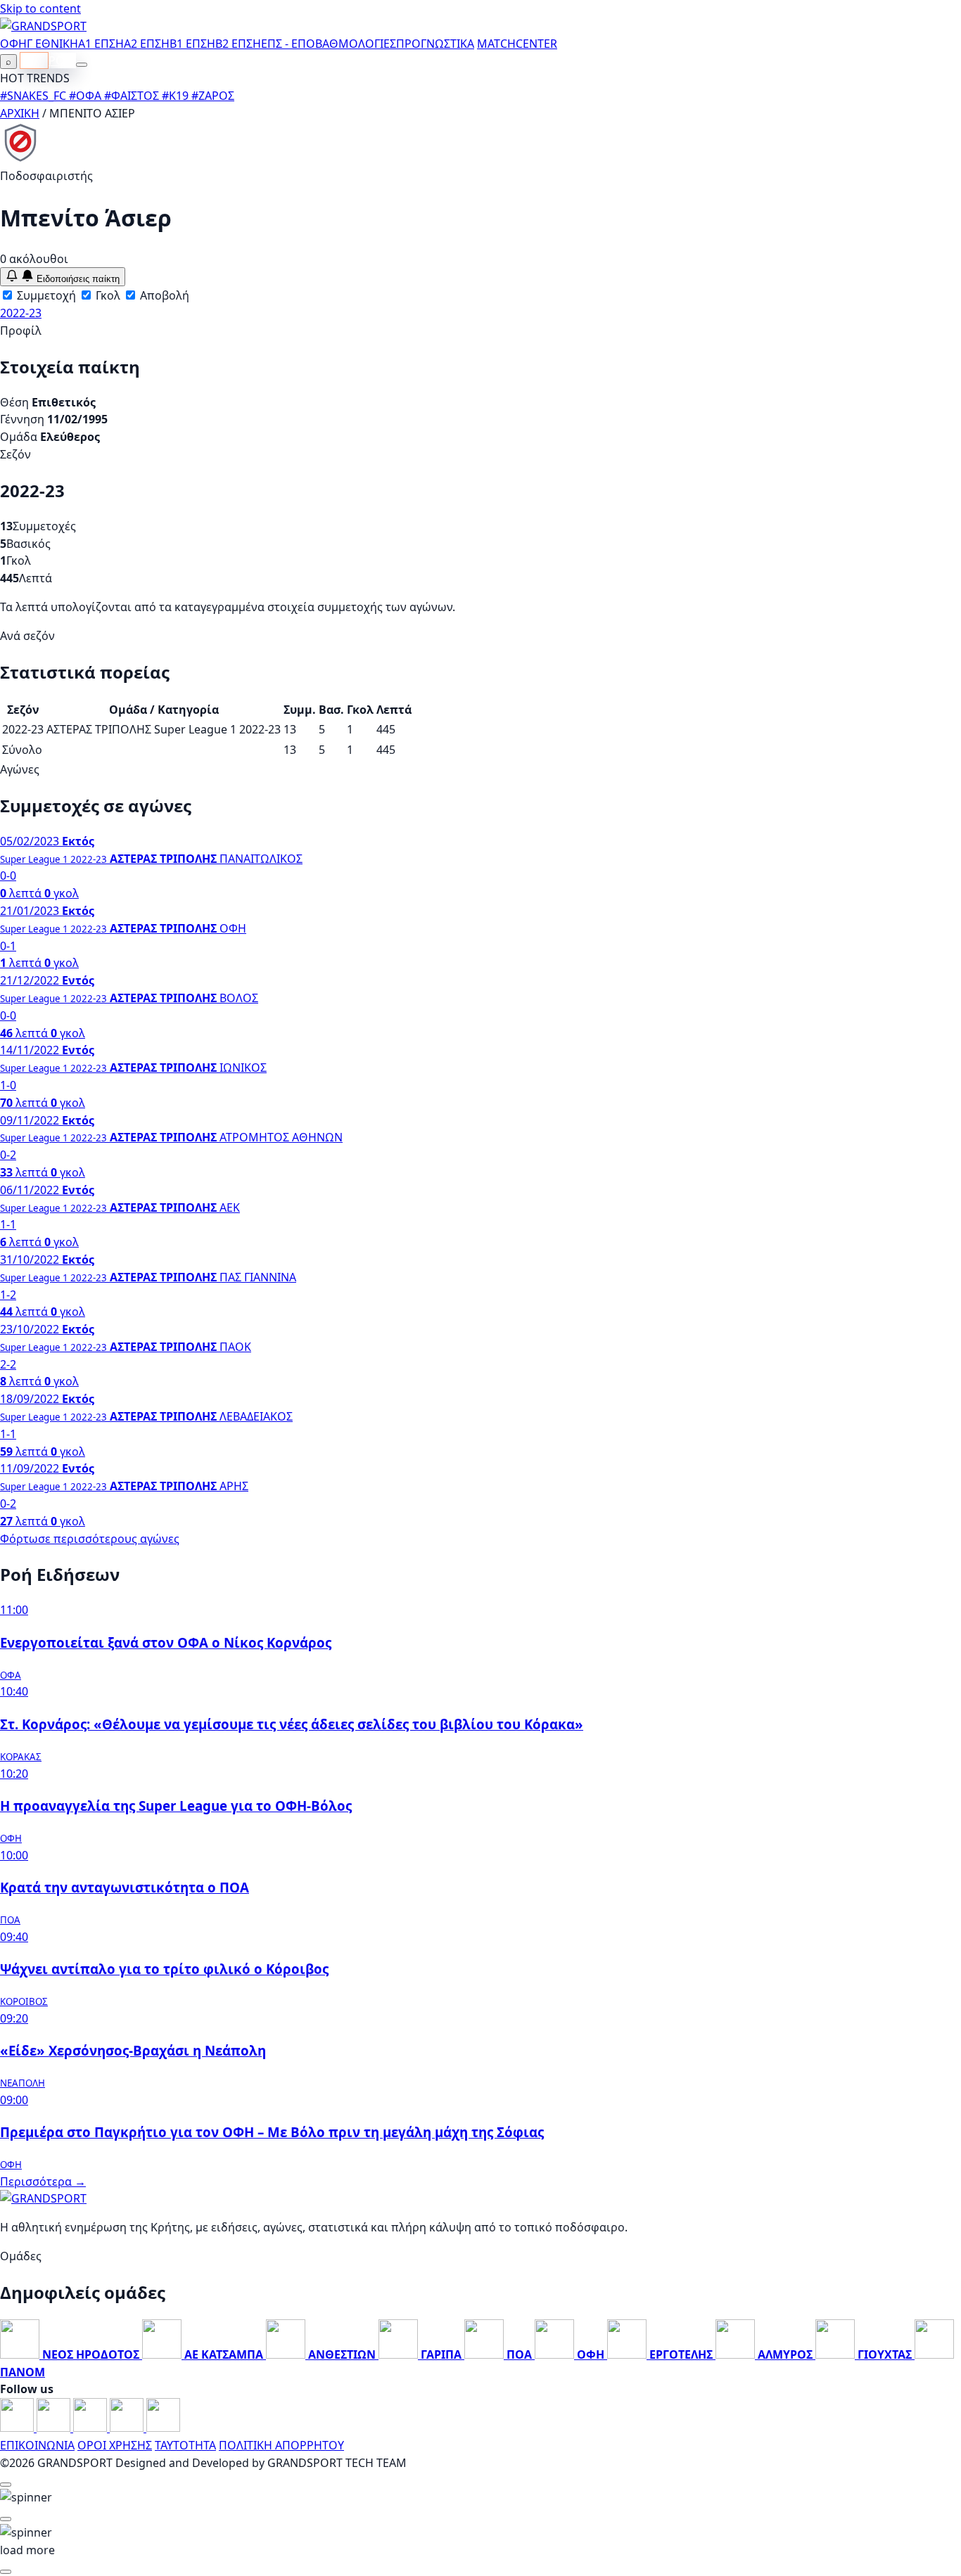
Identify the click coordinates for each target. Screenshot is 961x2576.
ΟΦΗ (13, 44)
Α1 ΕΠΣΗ (101, 44)
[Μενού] (82, 65)
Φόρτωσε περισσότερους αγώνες (90, 1539)
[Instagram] (55, 2428)
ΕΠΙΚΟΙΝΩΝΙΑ (37, 2445)
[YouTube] (91, 2428)
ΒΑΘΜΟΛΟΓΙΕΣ (356, 44)
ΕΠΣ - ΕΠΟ (288, 44)
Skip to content (40, 8)
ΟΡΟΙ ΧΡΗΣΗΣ (115, 2445)
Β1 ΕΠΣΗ (192, 44)
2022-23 (21, 313)
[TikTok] (163, 2428)
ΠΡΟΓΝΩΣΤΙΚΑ (435, 44)
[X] (128, 2428)
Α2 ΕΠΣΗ (147, 44)
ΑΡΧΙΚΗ (20, 113)
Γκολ (107, 295)
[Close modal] (6, 2485)
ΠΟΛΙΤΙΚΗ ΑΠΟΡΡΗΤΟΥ (281, 2445)
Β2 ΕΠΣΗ (238, 44)
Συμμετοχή (45, 295)
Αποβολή (163, 295)
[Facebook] (18, 2428)
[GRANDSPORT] (43, 26)
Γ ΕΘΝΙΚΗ (52, 44)
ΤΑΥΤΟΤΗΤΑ (185, 2445)
